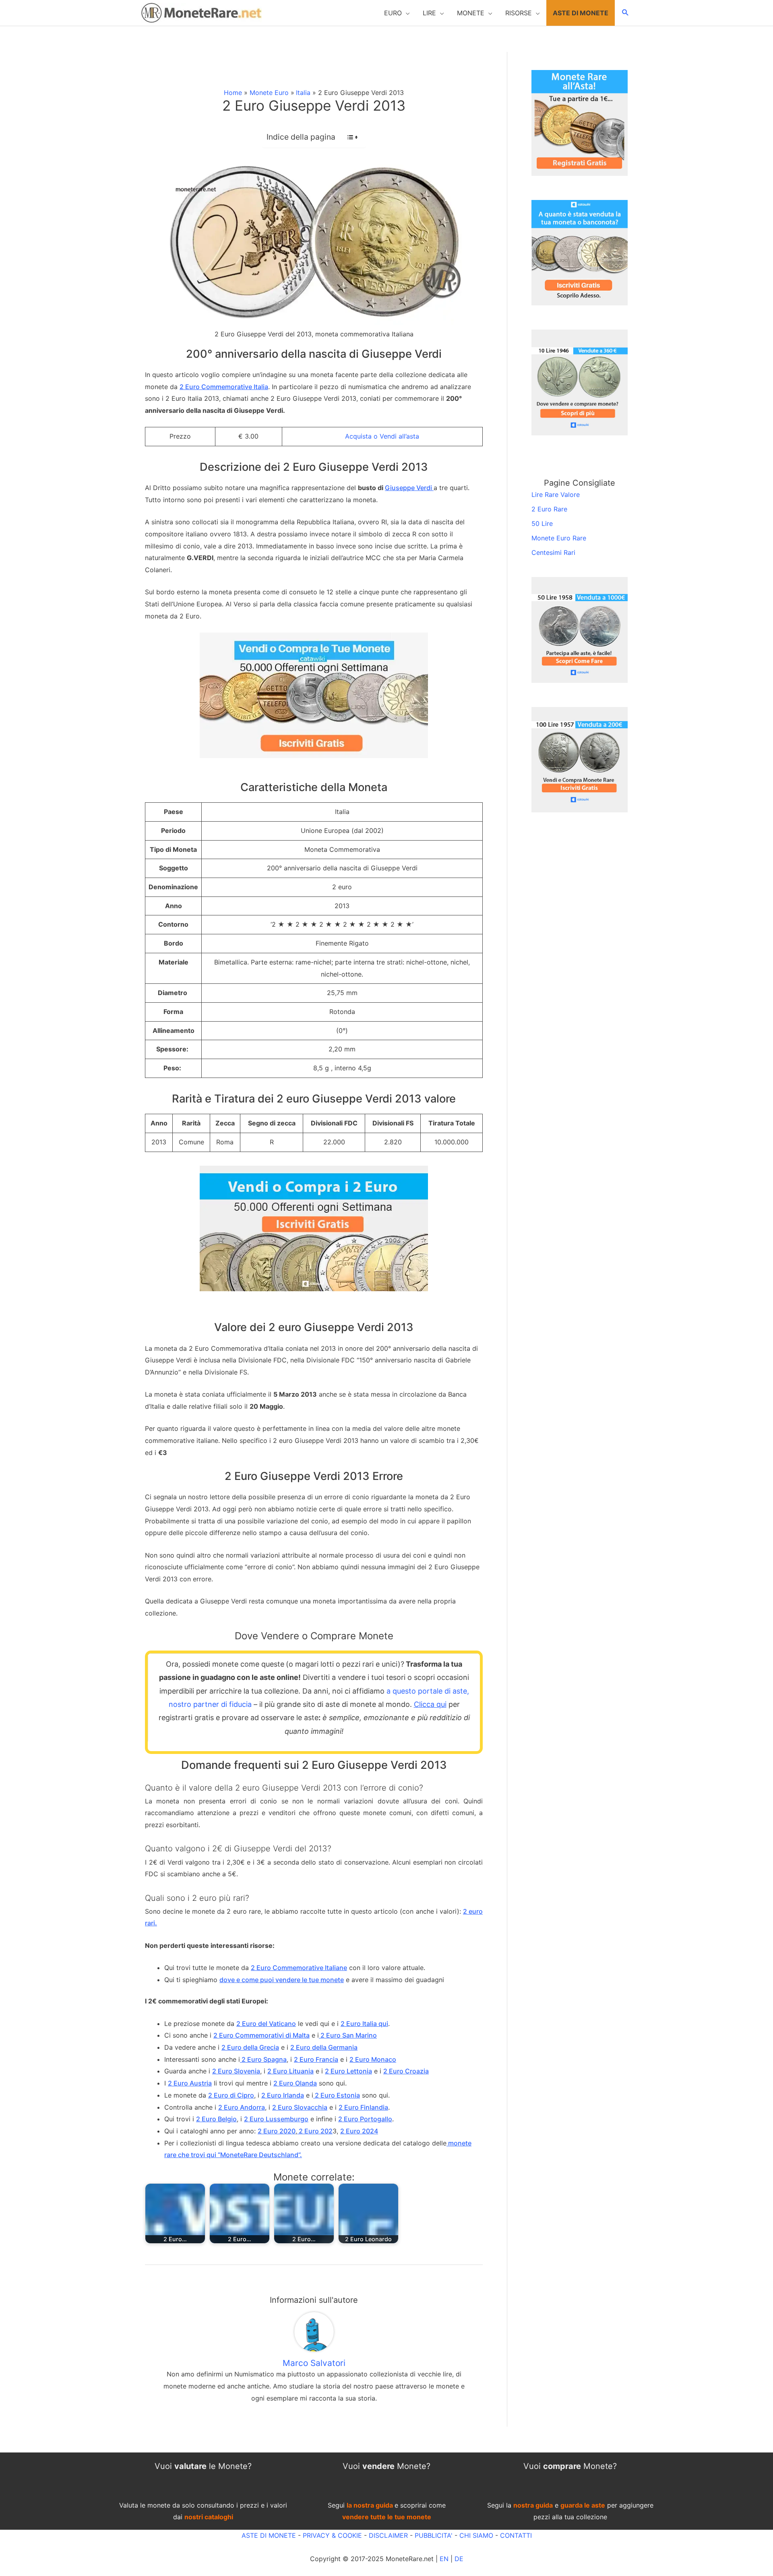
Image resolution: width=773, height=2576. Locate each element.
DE (459, 2559)
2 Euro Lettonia (348, 2071)
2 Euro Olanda (295, 2083)
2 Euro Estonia (337, 2095)
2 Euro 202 (315, 2131)
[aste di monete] (580, 122)
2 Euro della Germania (324, 2047)
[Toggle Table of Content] (348, 137)
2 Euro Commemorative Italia (224, 387)
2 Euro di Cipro (231, 2095)
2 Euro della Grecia (250, 2047)
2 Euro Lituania (290, 2071)
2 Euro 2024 (359, 2131)
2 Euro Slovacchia (300, 2107)
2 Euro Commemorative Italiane (299, 1968)
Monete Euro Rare (559, 538)
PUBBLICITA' (434, 2535)
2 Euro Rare (549, 509)
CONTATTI (516, 2535)
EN (444, 2559)
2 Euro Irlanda (283, 2095)
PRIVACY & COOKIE (331, 2535)
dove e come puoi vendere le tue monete (282, 1980)
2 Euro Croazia (406, 2071)
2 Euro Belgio (216, 2119)
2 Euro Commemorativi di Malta (261, 2035)
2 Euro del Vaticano (266, 2024)
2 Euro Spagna (263, 2059)
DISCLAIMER (388, 2535)
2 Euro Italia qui (364, 2024)
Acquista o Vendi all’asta (382, 436)
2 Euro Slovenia (236, 2071)
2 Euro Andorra (242, 2107)
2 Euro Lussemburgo (276, 2119)
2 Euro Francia (316, 2059)
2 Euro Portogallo (365, 2119)
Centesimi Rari (553, 552)
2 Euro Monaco (373, 2059)
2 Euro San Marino (348, 2035)
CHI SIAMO (476, 2535)
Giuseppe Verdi (409, 488)
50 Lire (542, 523)
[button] (397, 13)
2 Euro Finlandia (363, 2107)
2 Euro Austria (190, 2083)
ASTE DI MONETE (269, 2535)
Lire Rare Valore (556, 495)
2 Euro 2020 (277, 2131)
